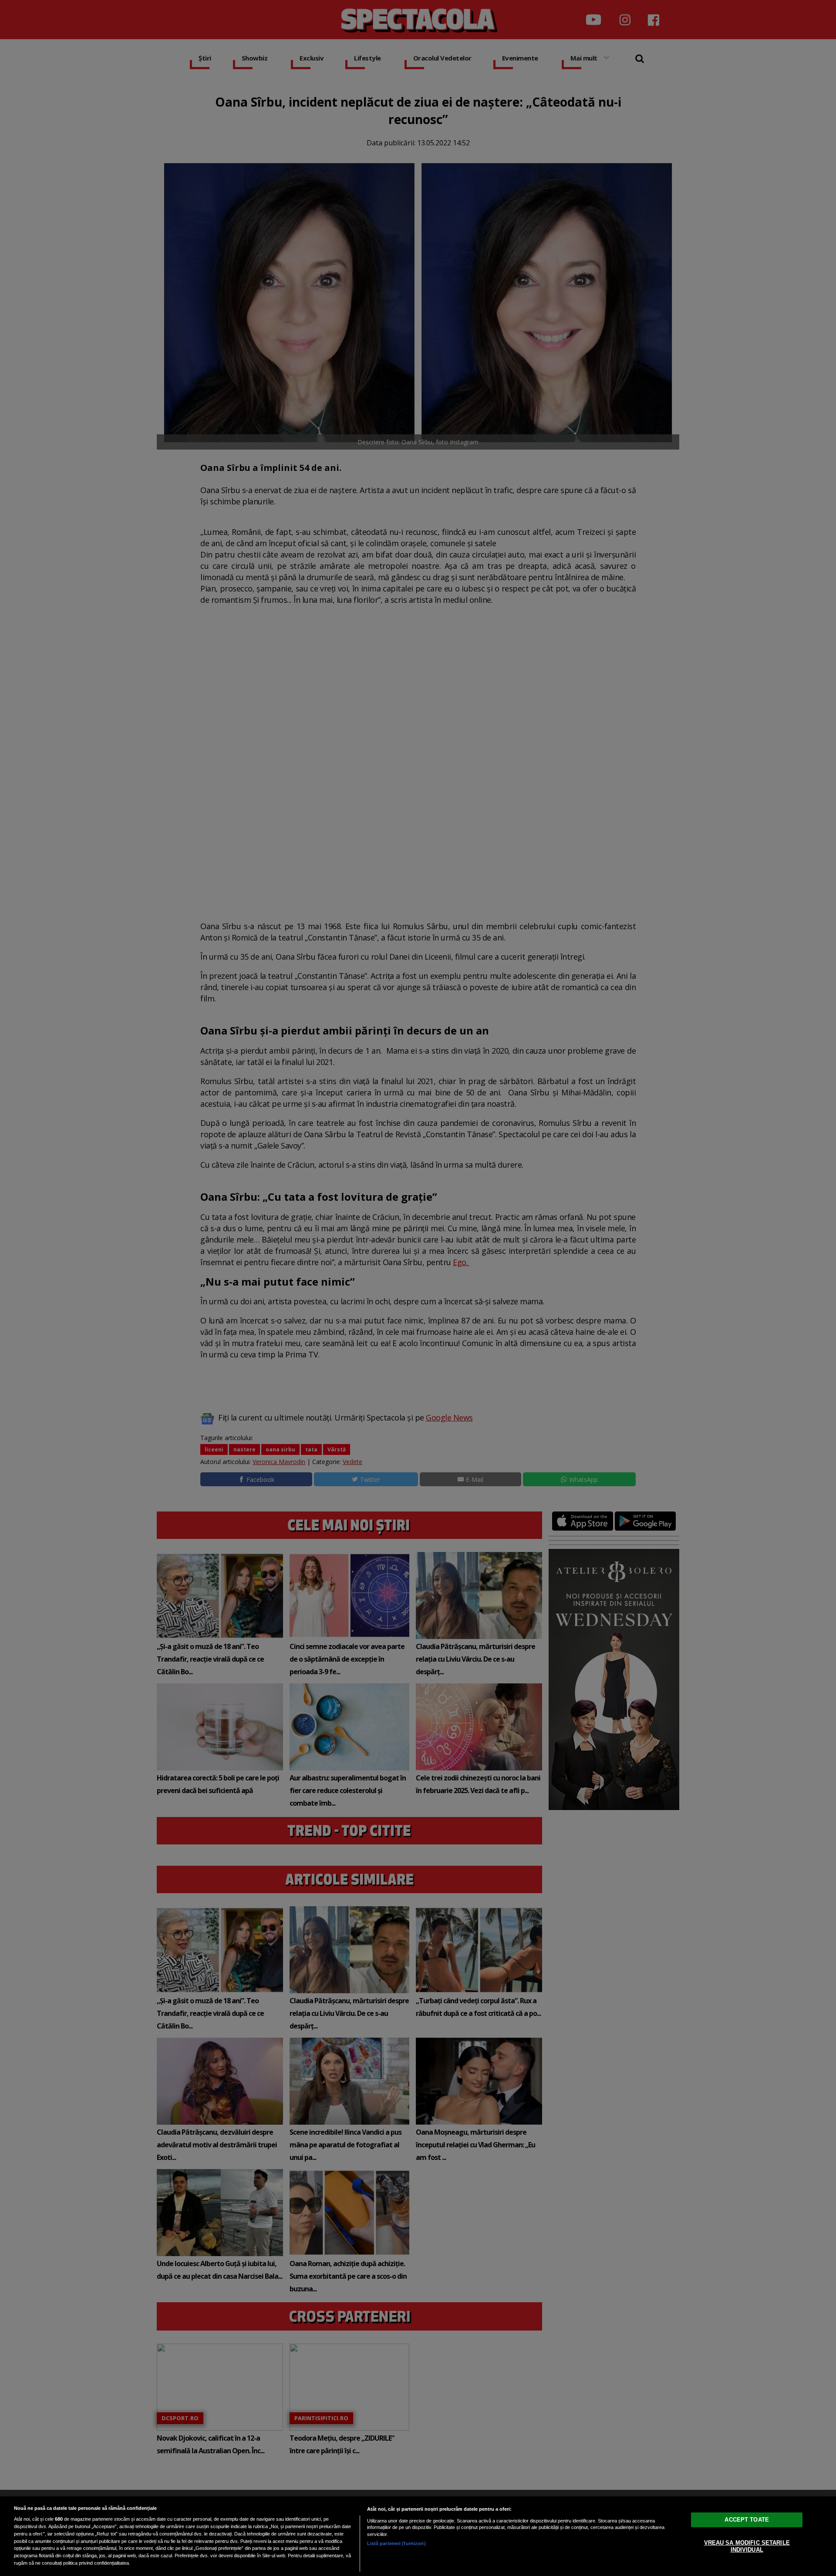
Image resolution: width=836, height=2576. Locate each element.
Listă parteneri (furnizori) (396, 2543)
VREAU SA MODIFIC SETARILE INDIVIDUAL (747, 2546)
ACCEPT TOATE (747, 2520)
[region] (418, 2536)
